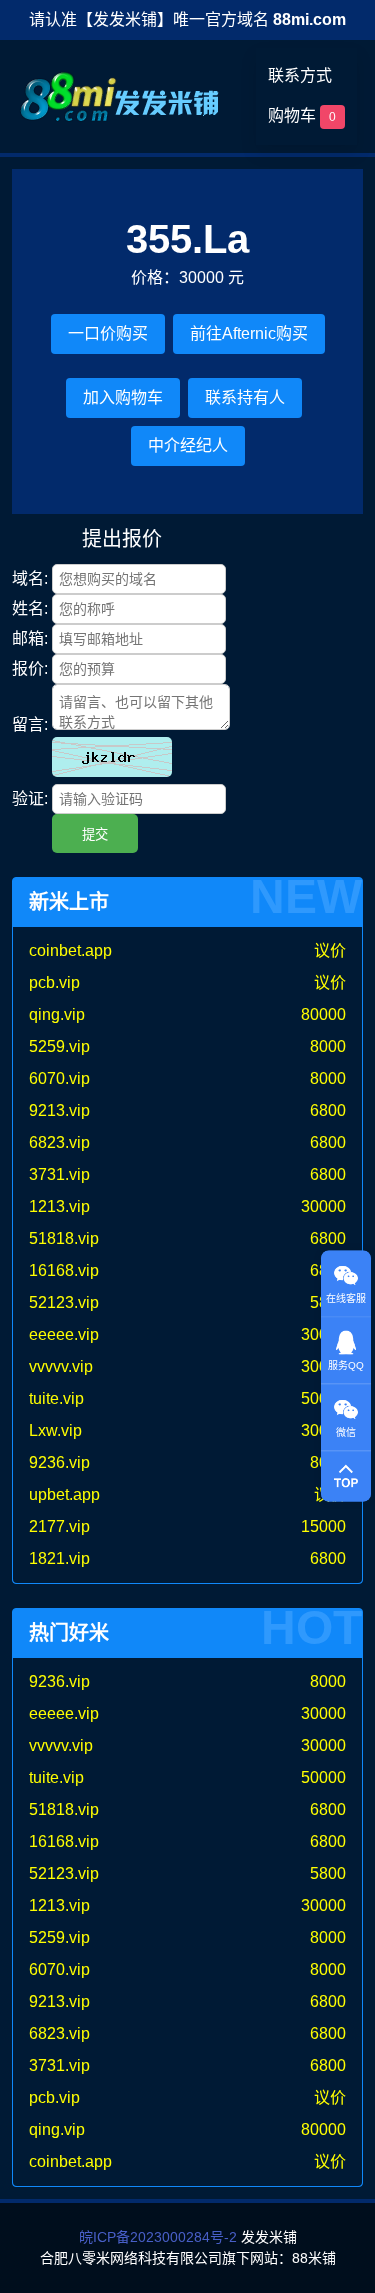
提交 (95, 834)
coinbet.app (70, 950)
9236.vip (59, 1462)
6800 (328, 1110)
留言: (30, 724)
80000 (323, 1014)
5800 (328, 1873)
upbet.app (64, 1494)
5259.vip (59, 1046)
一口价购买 (108, 333)
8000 (328, 1046)
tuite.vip (56, 1398)
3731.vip (59, 1174)
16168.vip (64, 1270)
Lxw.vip (55, 1430)
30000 (323, 1206)
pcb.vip (54, 982)
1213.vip (59, 1206)
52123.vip (64, 1302)
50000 (323, 1777)
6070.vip (59, 1078)
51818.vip (64, 1238)
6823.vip (59, 1142)
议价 (330, 950)
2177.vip (59, 1526)
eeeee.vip (64, 1334)
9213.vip (59, 1110)
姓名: (30, 608)
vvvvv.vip (61, 1366)
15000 (323, 1526)
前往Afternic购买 (249, 333)
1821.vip (59, 1558)
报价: (30, 668)
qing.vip (57, 1014)
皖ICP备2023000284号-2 (158, 2237)
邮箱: (30, 638)
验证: (30, 798)
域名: (30, 578)
